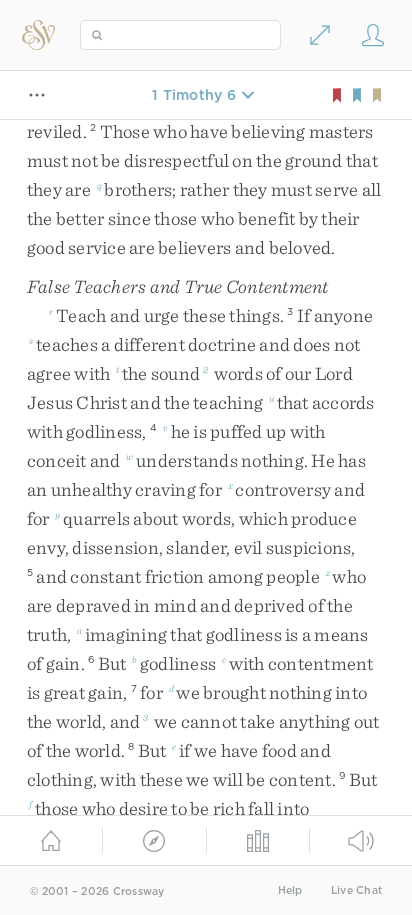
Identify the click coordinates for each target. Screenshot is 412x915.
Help (290, 890)
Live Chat (356, 890)
